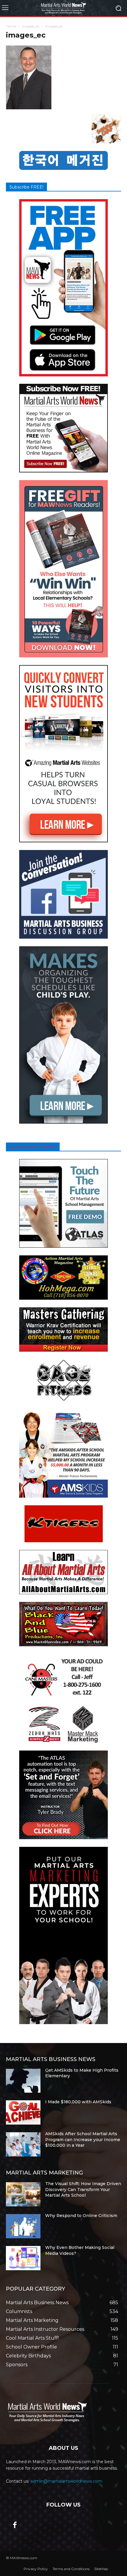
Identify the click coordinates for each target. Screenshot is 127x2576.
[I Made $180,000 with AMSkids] (23, 2112)
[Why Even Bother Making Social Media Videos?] (23, 2258)
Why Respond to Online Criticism (81, 2216)
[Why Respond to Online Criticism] (23, 2226)
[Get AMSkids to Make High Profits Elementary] (23, 2081)
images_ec (31, 26)
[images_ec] (29, 108)
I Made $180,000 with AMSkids (78, 2102)
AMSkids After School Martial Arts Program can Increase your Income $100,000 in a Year (83, 2139)
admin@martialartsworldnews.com (66, 2481)
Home (11, 26)
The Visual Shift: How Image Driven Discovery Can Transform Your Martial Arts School (83, 2189)
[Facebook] (15, 2525)
